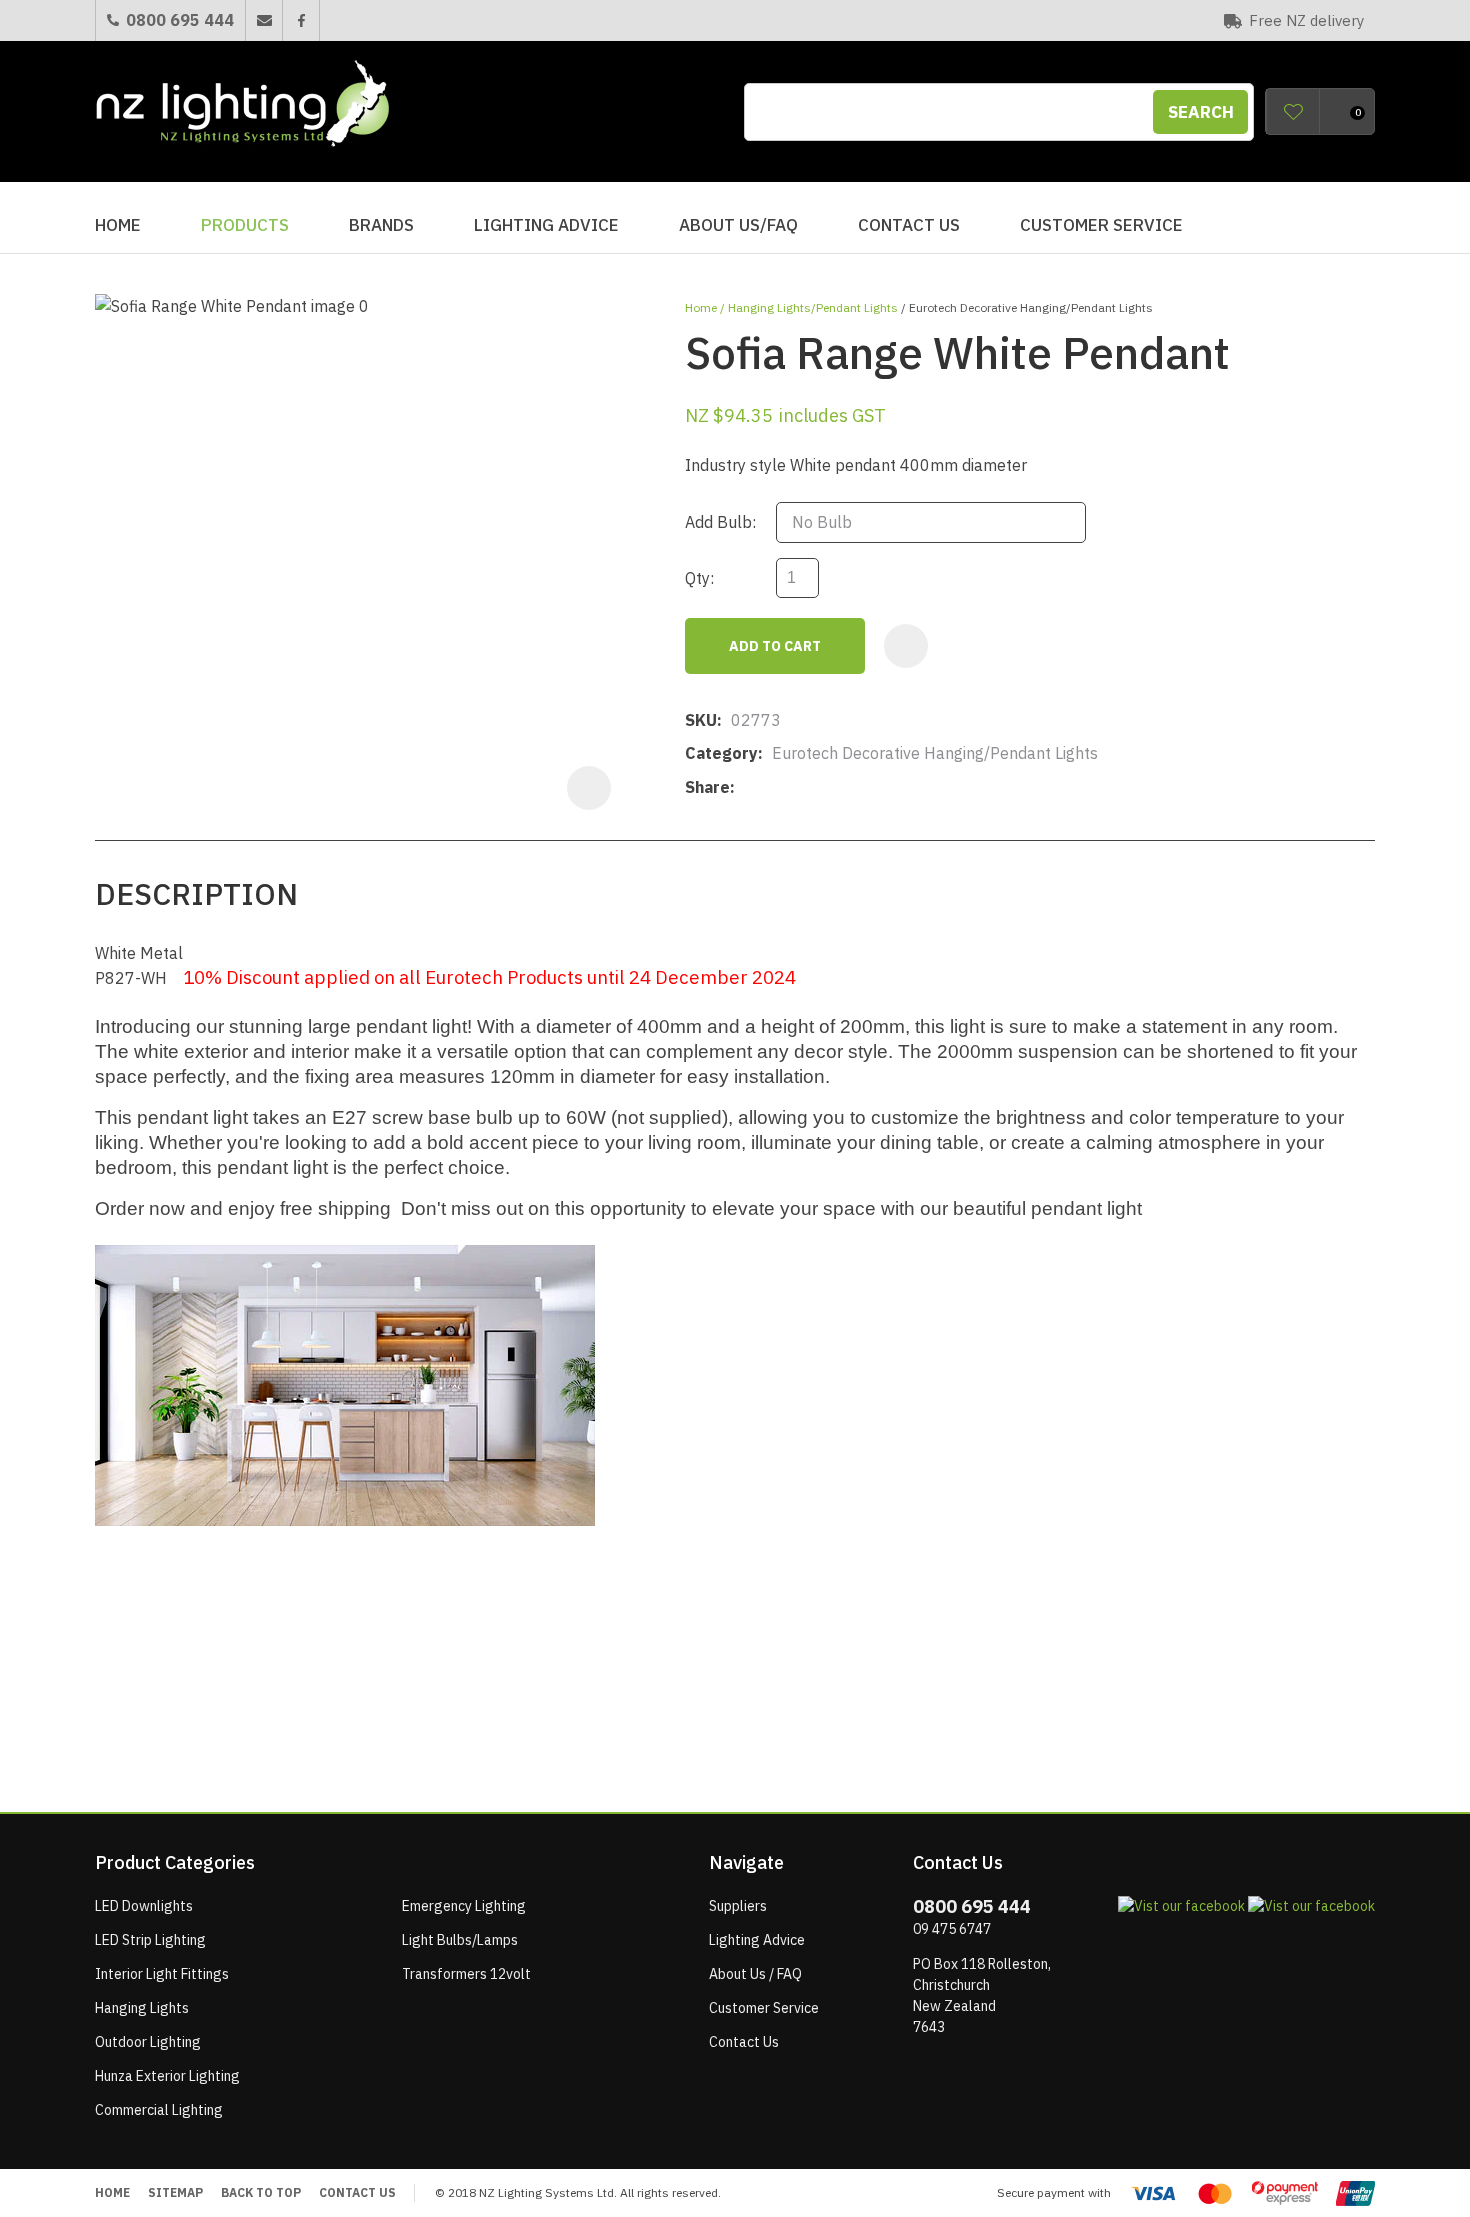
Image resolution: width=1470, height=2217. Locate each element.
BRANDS (381, 225)
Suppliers (738, 1906)
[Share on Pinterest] (836, 788)
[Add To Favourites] (906, 646)
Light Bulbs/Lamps (460, 1940)
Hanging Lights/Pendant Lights (813, 307)
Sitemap (175, 2192)
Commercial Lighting (159, 2110)
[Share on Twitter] (774, 788)
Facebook (300, 20)
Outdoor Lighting (148, 2042)
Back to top (261, 2192)
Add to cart (775, 646)
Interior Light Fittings (162, 1974)
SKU (701, 720)
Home (118, 225)
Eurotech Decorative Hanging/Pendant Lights (1031, 307)
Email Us (263, 20)
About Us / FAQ (755, 1974)
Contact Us (909, 225)
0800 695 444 (180, 20)
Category (721, 753)
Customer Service (1101, 225)
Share (707, 787)
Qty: (699, 578)
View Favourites (1293, 111)
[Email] (805, 787)
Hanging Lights (142, 2008)
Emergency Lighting (464, 1906)
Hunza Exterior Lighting (167, 2076)
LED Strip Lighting (150, 1940)
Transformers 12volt (466, 1974)
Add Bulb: (720, 522)
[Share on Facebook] (747, 787)
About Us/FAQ (738, 225)
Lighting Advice (546, 225)
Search (1201, 112)
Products (245, 225)
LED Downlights (144, 1906)
